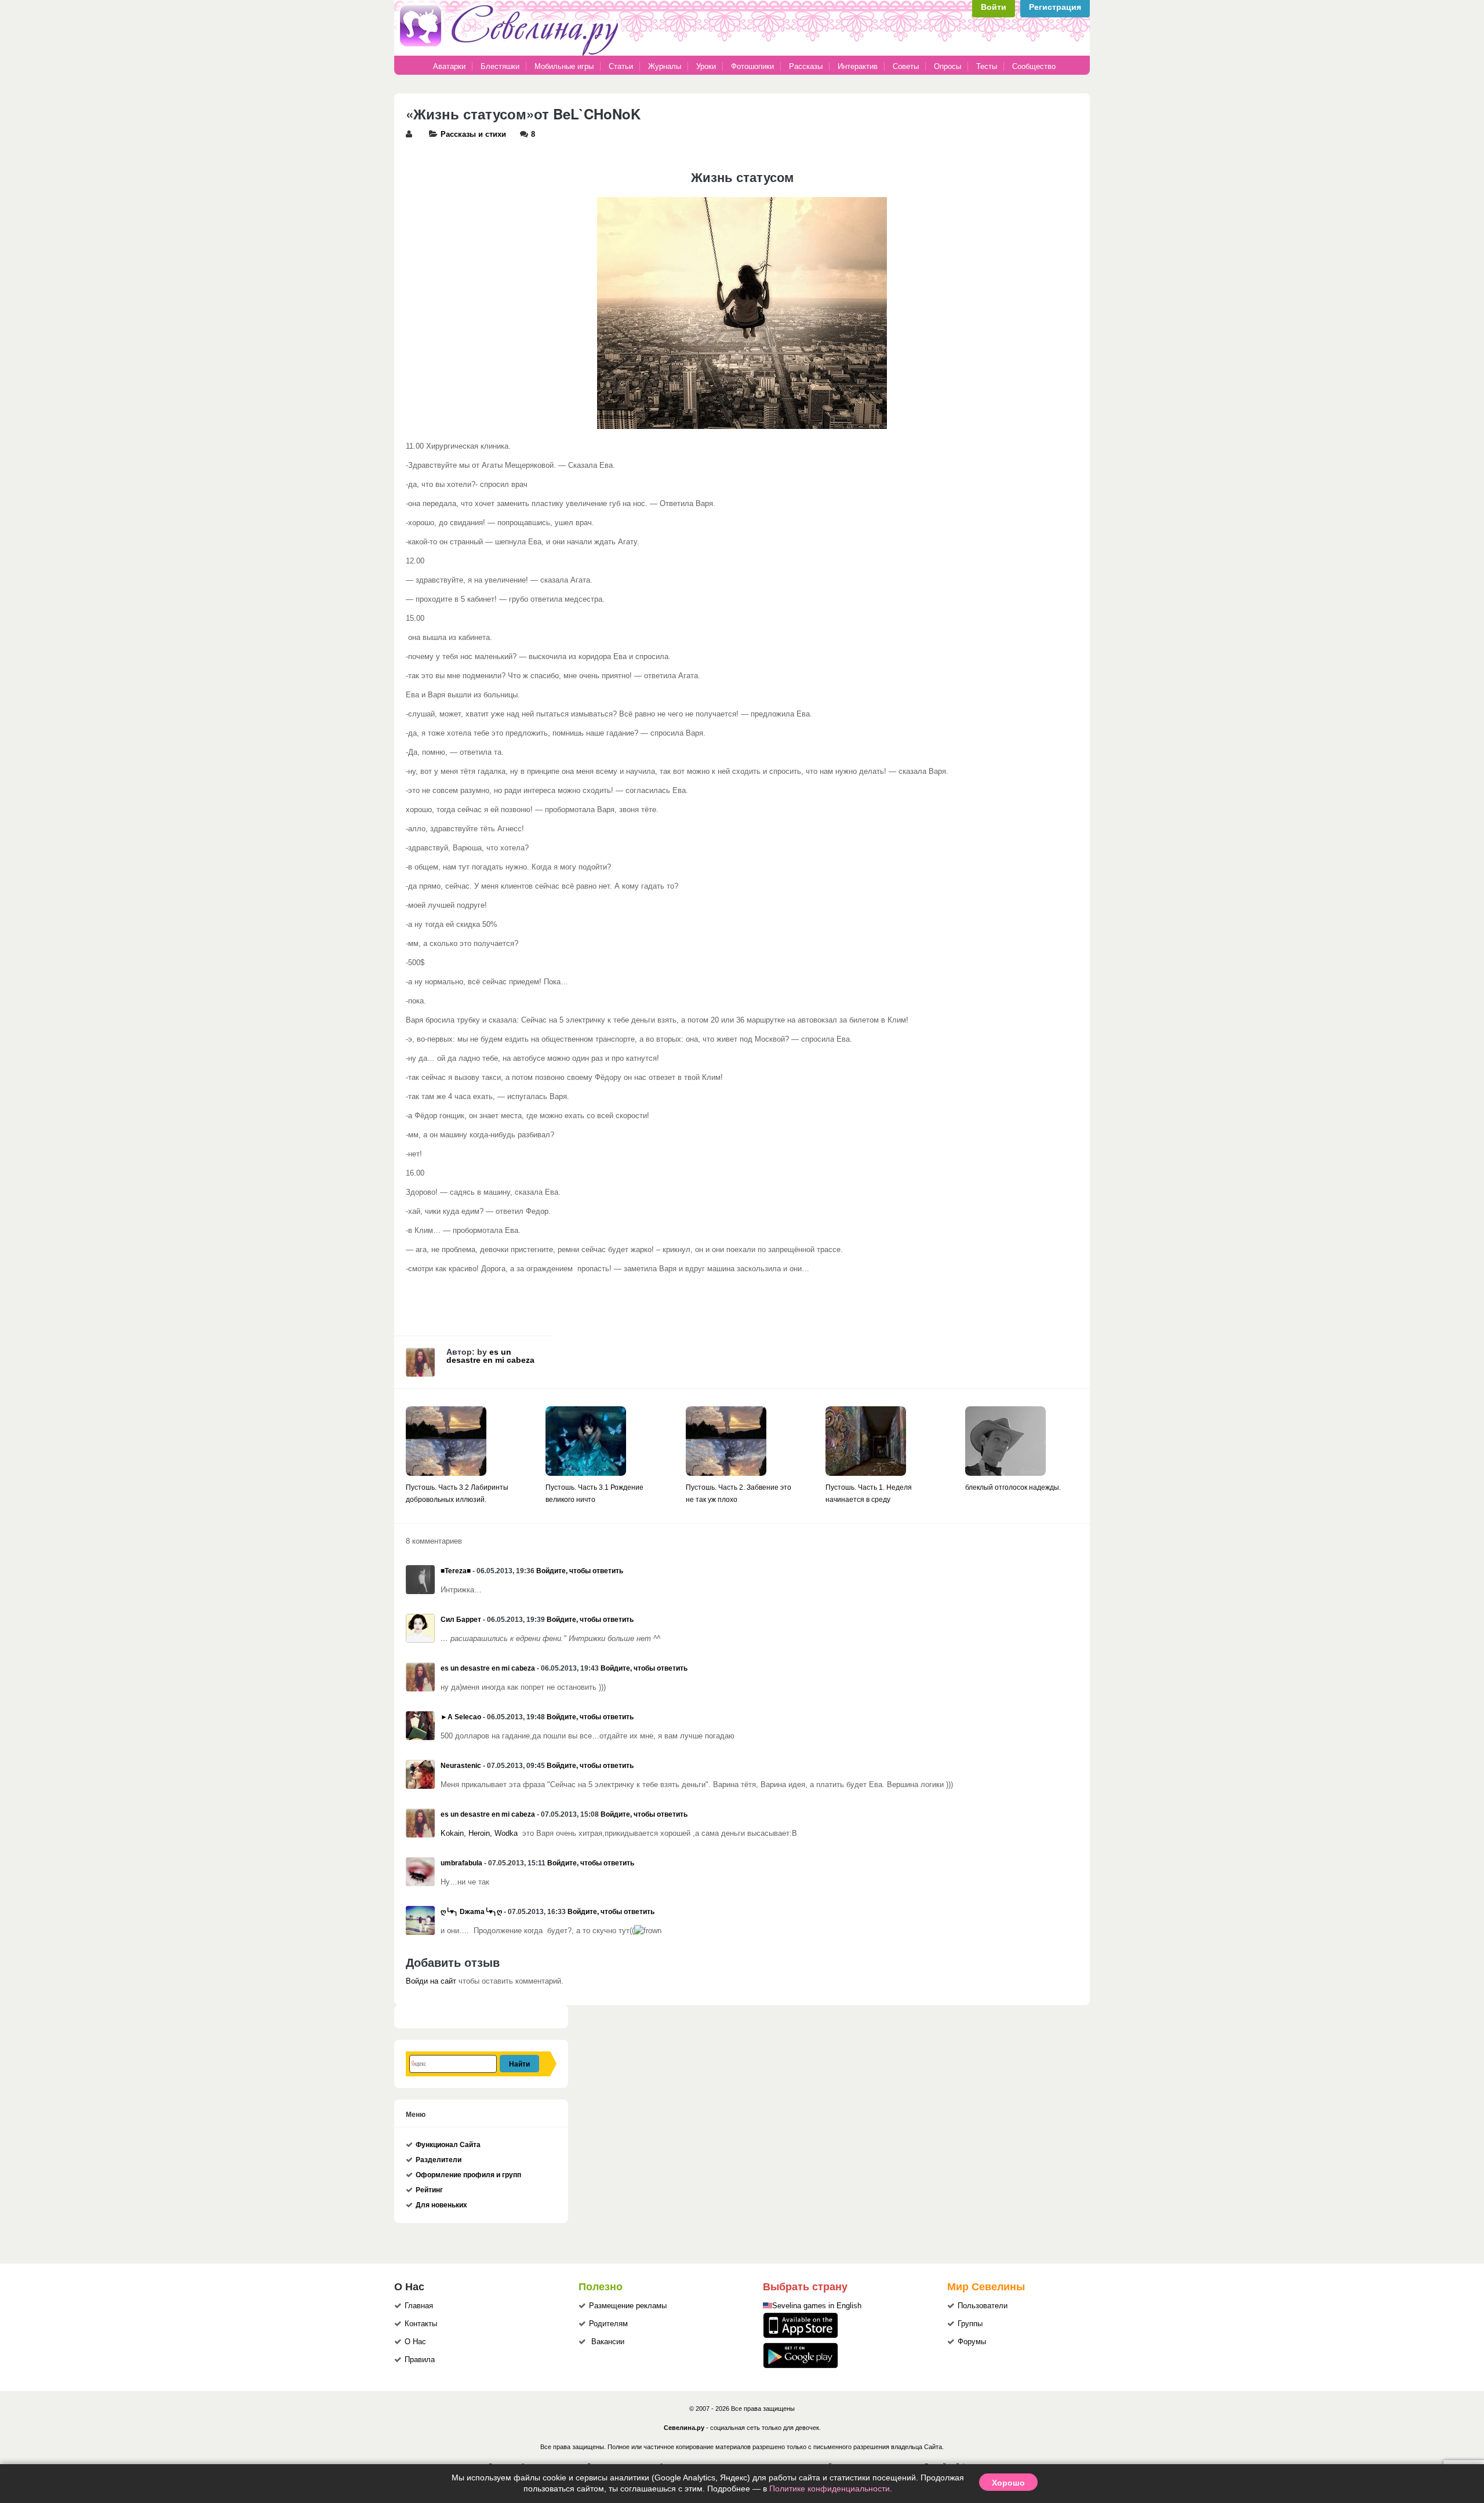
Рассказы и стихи (473, 134)
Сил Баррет (461, 1620)
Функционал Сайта (448, 2145)
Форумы (972, 2342)
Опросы (947, 66)
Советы (906, 66)
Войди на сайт (431, 1981)
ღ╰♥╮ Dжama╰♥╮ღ (471, 1912)
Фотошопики (752, 66)
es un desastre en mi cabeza (490, 1356)
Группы (970, 2324)
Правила (420, 2360)
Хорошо (1008, 2482)
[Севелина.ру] (511, 53)
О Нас (415, 2342)
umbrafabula (461, 1863)
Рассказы (807, 66)
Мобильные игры (564, 66)
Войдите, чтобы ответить (580, 1571)
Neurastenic (461, 1766)
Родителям (608, 2324)
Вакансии (608, 2342)
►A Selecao (461, 1717)
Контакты (421, 2324)
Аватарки (449, 66)
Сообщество (1034, 66)
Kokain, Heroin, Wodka (479, 1833)
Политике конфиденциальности (830, 2489)
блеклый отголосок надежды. (1013, 1487)
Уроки (706, 66)
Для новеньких (441, 2205)
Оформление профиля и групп (468, 2175)
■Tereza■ (456, 1571)
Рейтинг (429, 2190)
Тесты (987, 66)
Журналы (665, 66)
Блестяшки (500, 66)
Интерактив (858, 66)
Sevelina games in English (817, 2306)
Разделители (439, 2160)
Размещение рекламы (628, 2306)
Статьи (621, 66)
